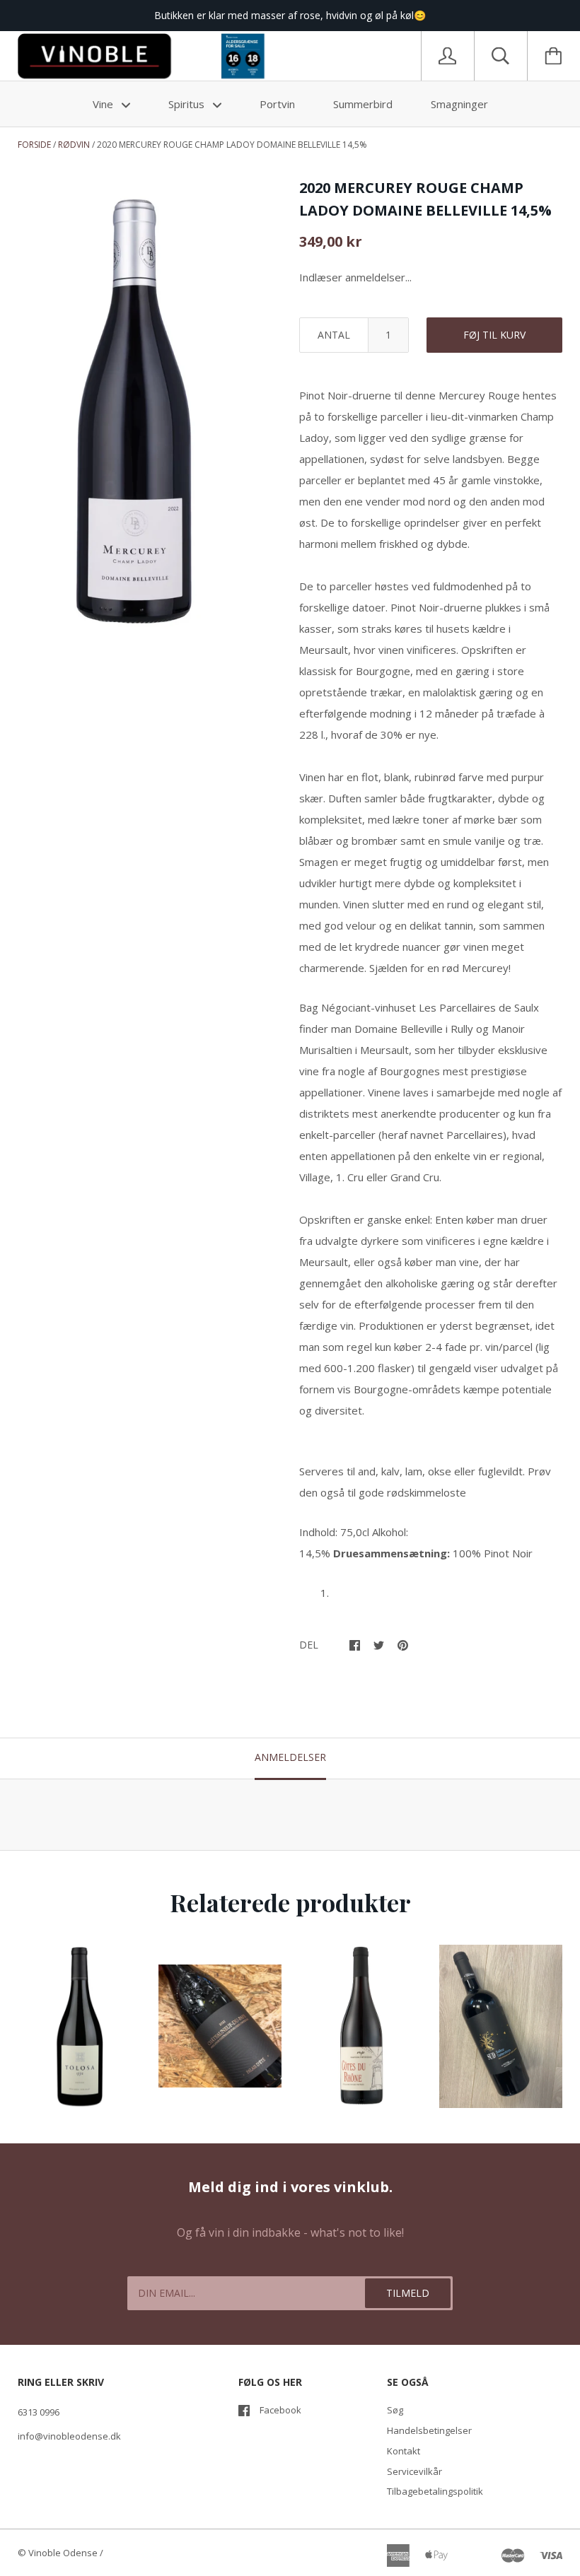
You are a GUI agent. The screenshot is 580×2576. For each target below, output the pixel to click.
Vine (104, 104)
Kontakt (404, 2451)
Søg (395, 2410)
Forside (34, 145)
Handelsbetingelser (429, 2430)
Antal (334, 335)
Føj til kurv (494, 335)
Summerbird (363, 104)
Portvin (277, 104)
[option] (135, 403)
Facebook (280, 2410)
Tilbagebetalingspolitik (435, 2491)
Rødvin (74, 145)
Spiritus (188, 104)
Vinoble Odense (63, 2553)
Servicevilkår (414, 2471)
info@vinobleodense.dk (69, 2436)
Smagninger (459, 104)
